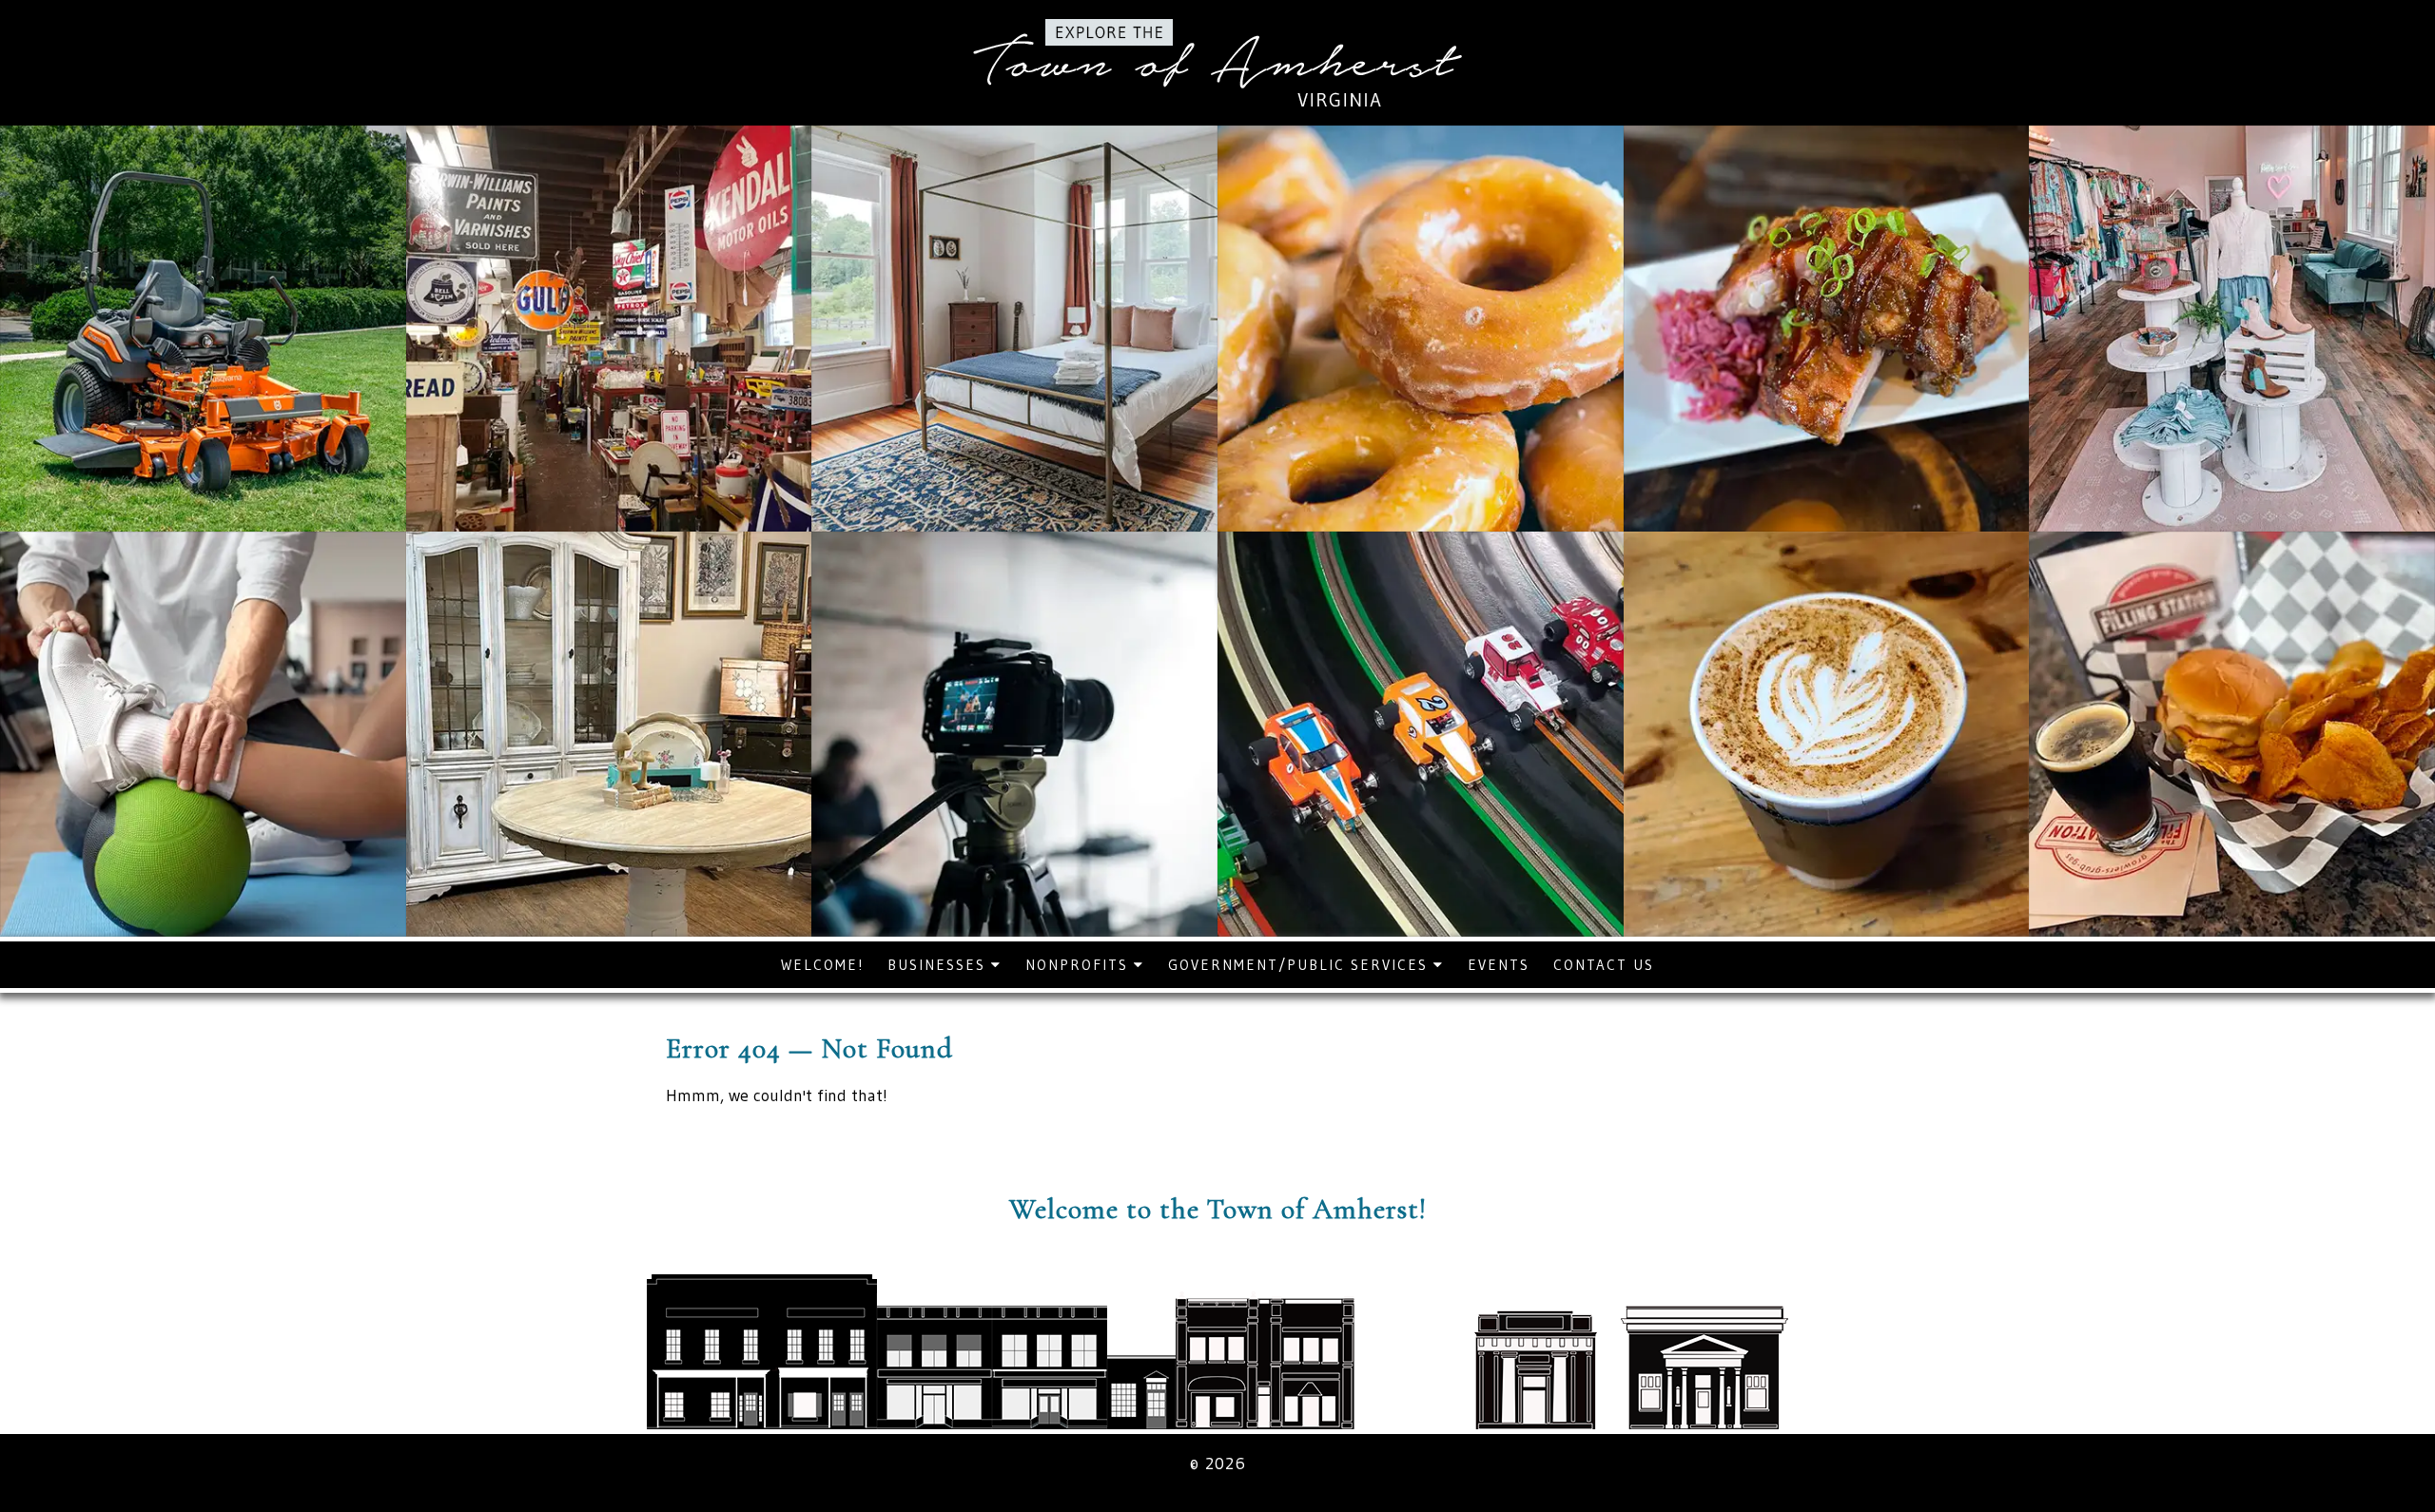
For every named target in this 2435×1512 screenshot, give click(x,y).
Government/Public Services (1301, 965)
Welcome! (822, 965)
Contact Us (1604, 965)
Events (1499, 965)
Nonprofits (1080, 965)
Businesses (939, 965)
